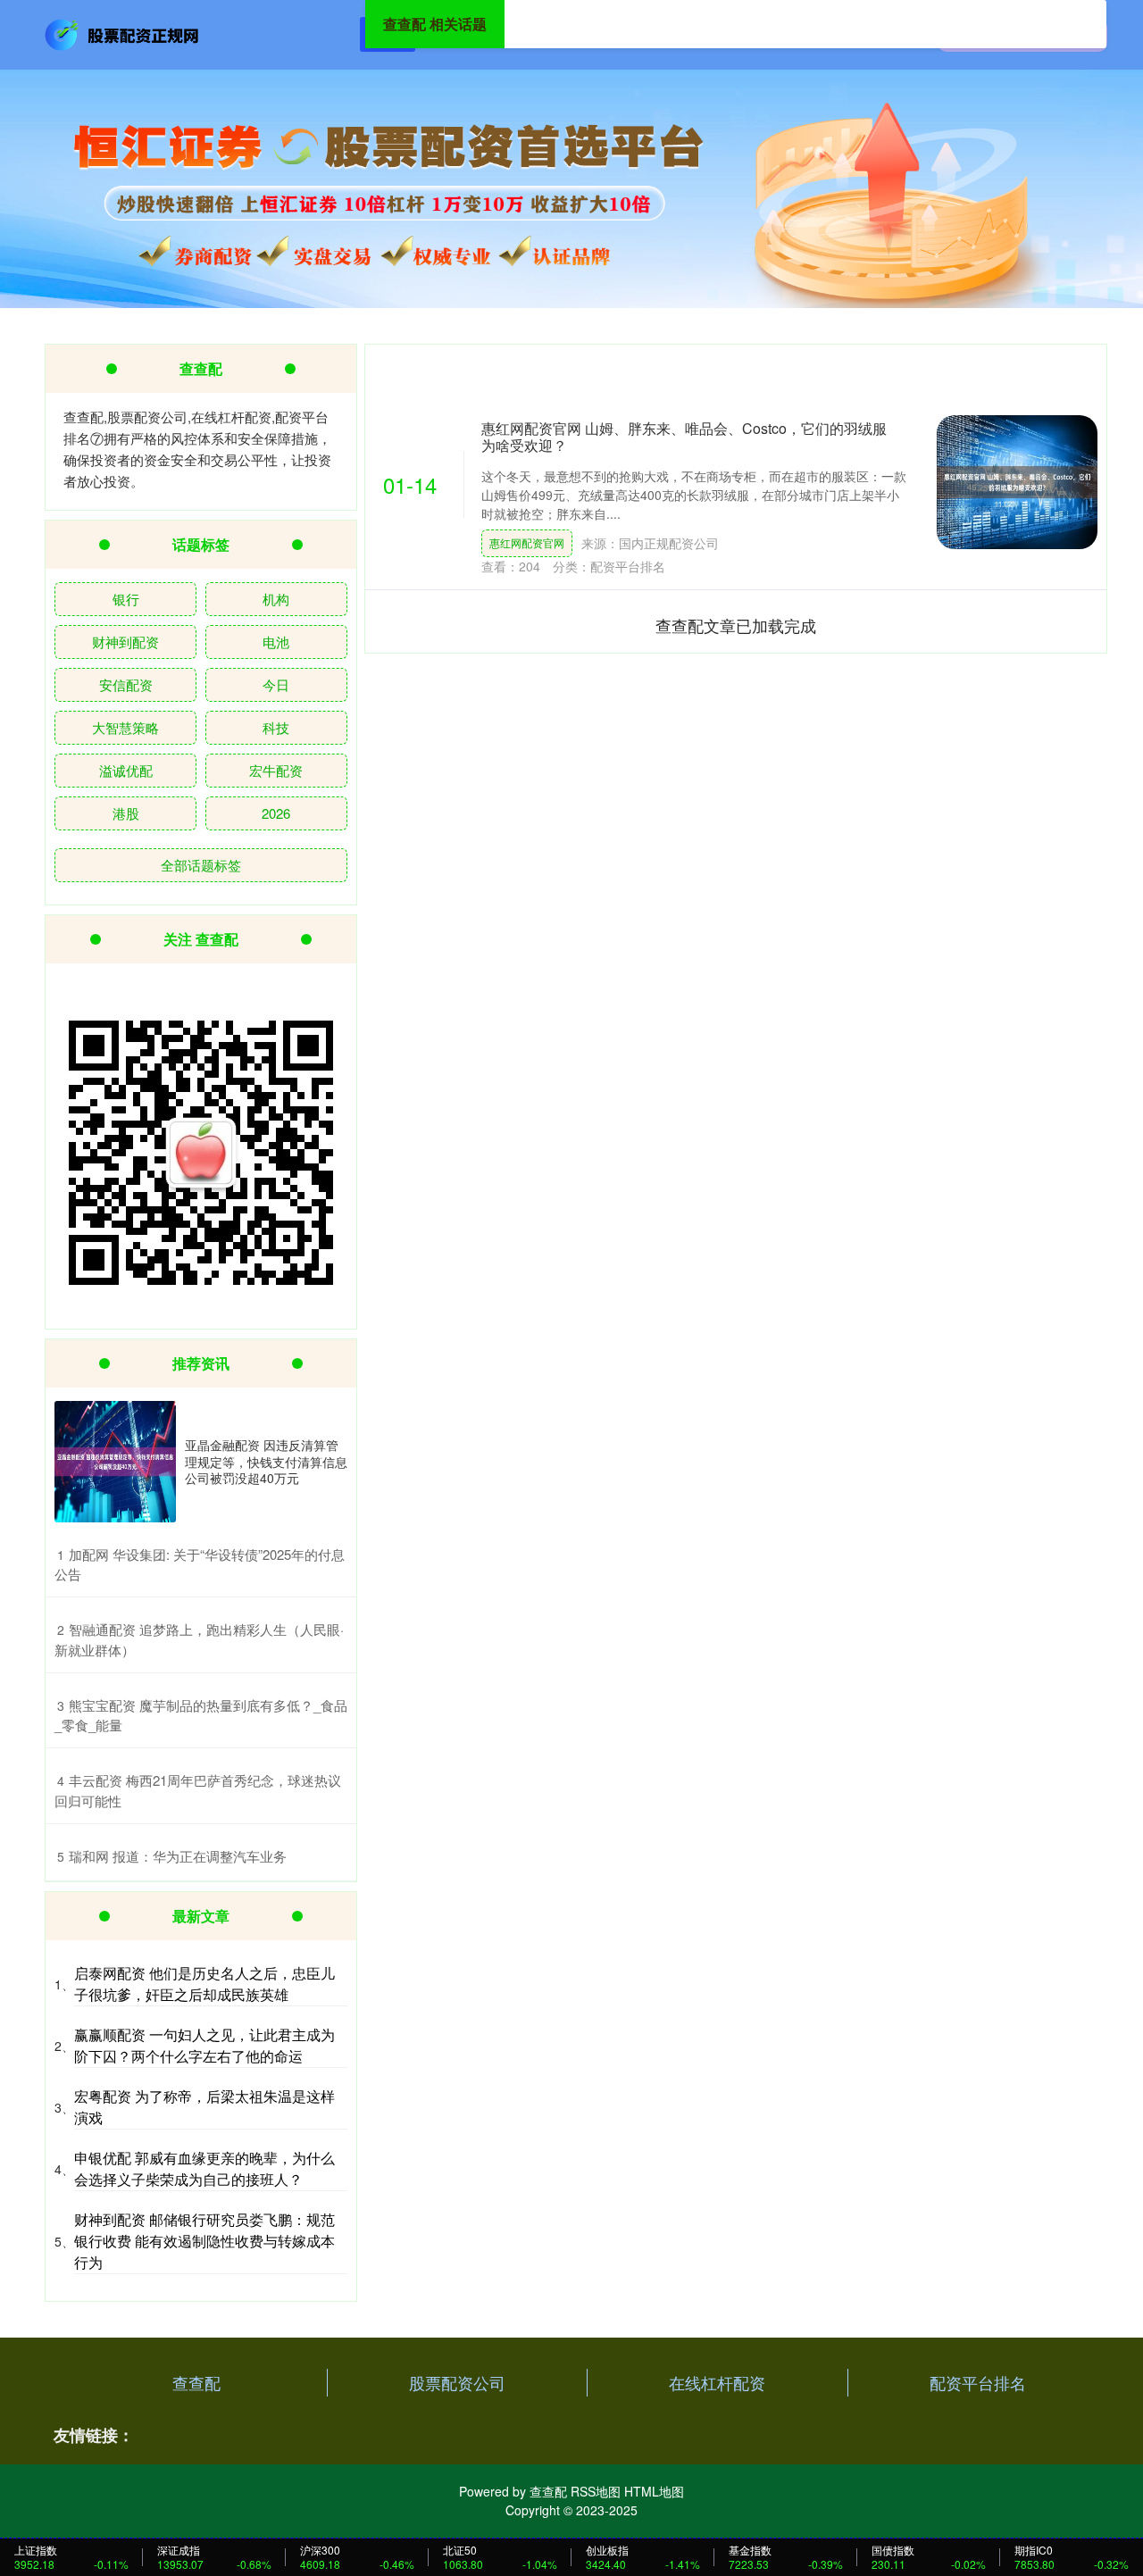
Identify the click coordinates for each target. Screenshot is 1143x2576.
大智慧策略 (125, 727)
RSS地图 (596, 2491)
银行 (126, 599)
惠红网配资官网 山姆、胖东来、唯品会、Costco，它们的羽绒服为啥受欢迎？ (684, 437)
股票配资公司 (457, 2382)
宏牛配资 (276, 770)
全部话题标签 (201, 865)
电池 (276, 642)
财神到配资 (125, 642)
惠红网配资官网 (527, 542)
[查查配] (123, 33)
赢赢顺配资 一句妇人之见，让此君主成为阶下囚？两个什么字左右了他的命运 (204, 2045)
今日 (276, 684)
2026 (276, 813)
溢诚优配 (126, 770)
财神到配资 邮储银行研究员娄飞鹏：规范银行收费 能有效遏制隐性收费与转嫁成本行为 (204, 2241)
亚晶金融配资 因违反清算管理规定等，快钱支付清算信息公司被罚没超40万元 (266, 1461)
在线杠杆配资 (717, 2382)
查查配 (196, 2382)
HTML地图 (654, 2491)
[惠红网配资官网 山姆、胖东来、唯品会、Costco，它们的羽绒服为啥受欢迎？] (1017, 482)
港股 (126, 813)
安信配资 (126, 684)
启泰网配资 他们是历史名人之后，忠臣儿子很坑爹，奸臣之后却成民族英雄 (204, 1984)
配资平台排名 (978, 2382)
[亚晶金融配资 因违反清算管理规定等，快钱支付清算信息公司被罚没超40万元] (115, 1462)
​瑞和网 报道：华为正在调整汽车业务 (178, 1856)
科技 (276, 727)
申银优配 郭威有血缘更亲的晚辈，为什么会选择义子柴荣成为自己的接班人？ (204, 2168)
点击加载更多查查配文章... (736, 625)
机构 (276, 599)
